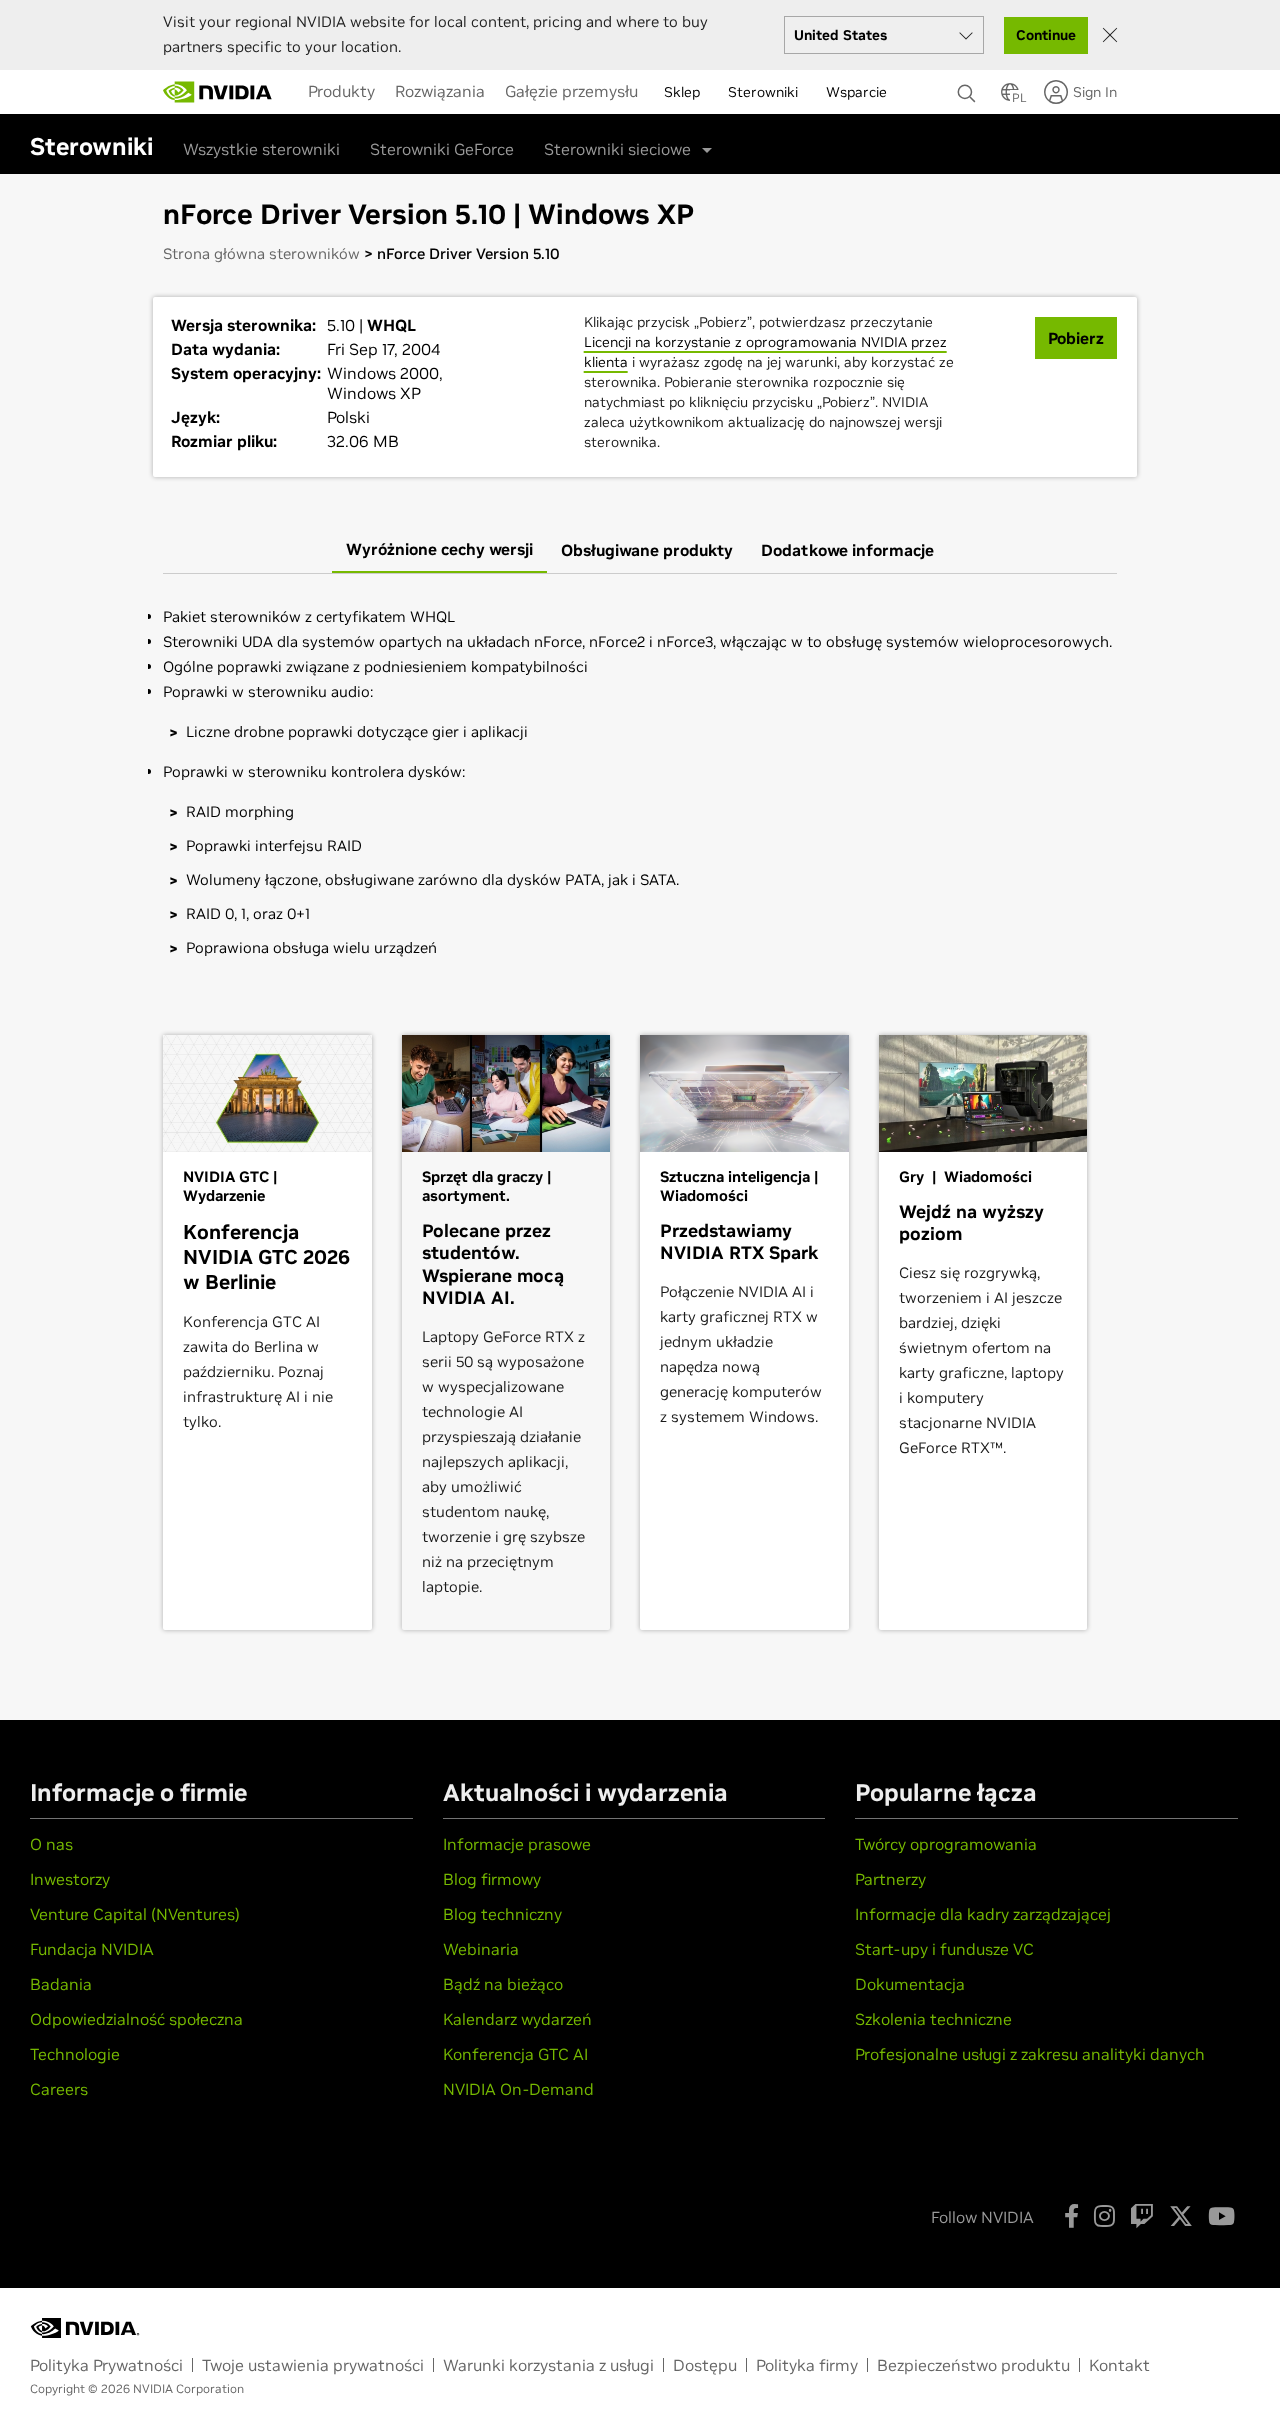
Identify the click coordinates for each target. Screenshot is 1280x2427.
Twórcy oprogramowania (946, 1844)
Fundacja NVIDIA (92, 1949)
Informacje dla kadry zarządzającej (983, 1914)
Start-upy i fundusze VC (944, 1949)
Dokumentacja (910, 1984)
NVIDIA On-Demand (518, 2089)
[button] (1010, 98)
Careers (59, 2089)
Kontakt (1119, 2365)
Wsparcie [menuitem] (856, 92)
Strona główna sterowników (261, 253)
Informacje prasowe (517, 1844)
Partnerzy (890, 1879)
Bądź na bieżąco (503, 1984)
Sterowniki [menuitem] (763, 92)
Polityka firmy (807, 2365)
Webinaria (481, 1949)
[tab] (439, 550)
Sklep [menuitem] (682, 92)
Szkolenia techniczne (933, 2019)
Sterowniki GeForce (442, 149)
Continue (1046, 35)
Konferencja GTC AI (515, 2054)
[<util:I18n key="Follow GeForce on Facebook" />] (1071, 2216)
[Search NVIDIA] (969, 88)
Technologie (75, 2054)
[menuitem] (341, 91)
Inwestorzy (70, 1879)
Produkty (341, 91)
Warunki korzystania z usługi (548, 2365)
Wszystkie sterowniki (261, 149)
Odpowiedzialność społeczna (136, 2019)
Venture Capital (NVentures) (135, 1914)
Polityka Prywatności (106, 2365)
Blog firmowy (492, 1879)
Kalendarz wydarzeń (517, 2019)
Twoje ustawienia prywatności (313, 2365)
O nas (51, 1844)
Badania (61, 1984)
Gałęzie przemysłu (571, 91)
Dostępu (705, 2365)
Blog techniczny (502, 1914)
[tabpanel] (640, 789)
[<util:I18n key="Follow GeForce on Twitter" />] (1181, 2216)
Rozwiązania (440, 91)
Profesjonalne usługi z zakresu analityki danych (1030, 2054)
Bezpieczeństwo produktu (973, 2365)
